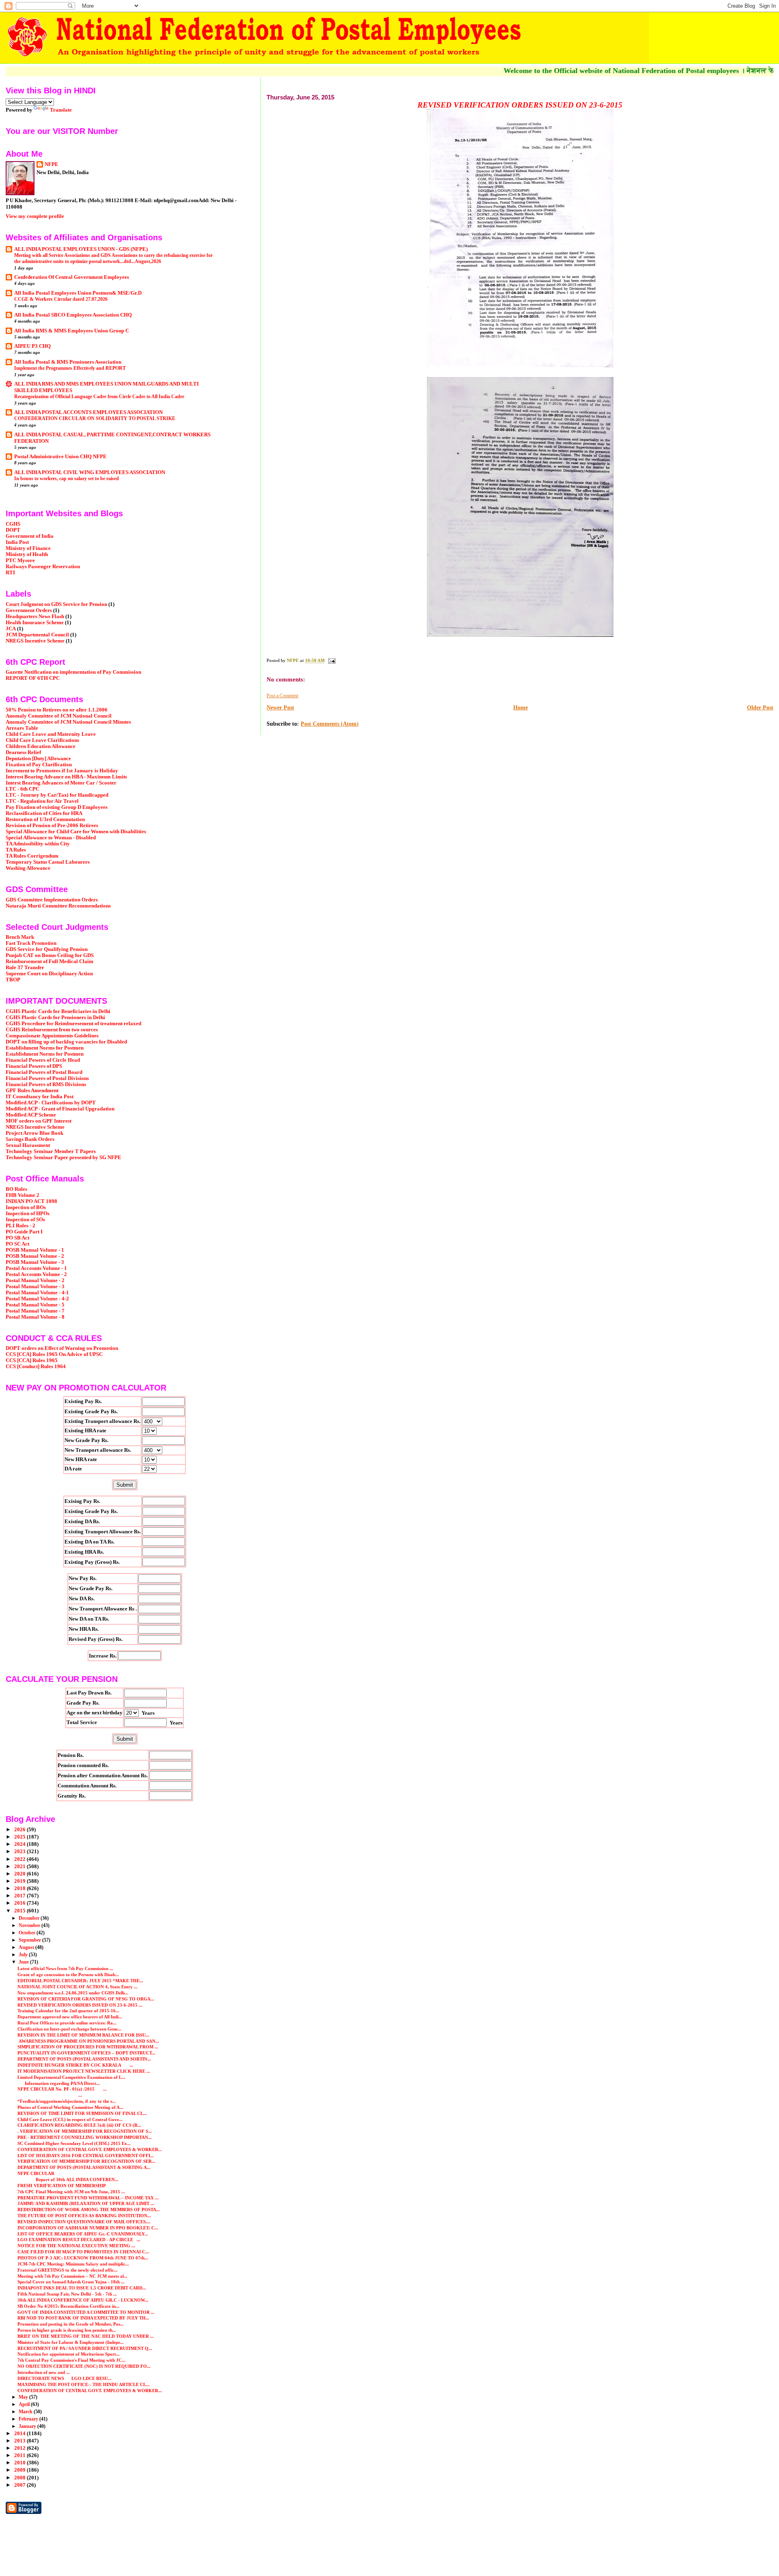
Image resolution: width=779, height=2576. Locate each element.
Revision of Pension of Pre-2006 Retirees (52, 826)
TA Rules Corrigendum (32, 856)
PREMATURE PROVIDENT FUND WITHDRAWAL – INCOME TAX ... (88, 2198)
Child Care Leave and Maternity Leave (51, 734)
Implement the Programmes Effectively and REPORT (70, 368)
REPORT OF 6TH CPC (33, 678)
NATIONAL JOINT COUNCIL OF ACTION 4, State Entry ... (77, 1987)
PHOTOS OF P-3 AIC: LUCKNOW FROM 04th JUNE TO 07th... (83, 2258)
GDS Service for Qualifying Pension (47, 949)
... (50, 2095)
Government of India (30, 536)
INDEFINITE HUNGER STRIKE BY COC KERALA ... (75, 2065)
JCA (11, 629)
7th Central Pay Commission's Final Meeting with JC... (71, 2360)
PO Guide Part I (24, 1232)
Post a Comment (282, 696)
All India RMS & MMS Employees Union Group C (72, 331)
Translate (61, 110)
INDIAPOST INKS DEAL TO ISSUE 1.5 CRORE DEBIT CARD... (82, 2288)
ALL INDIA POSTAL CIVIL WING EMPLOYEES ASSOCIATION (90, 472)
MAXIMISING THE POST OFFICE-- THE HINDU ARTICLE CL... (84, 2384)
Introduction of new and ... (44, 2372)
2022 (20, 1859)
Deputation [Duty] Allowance (38, 759)
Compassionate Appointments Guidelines (52, 1036)
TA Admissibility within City (38, 844)
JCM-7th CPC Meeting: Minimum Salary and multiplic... (73, 2264)
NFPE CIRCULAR (36, 2173)
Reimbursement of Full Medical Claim (49, 961)
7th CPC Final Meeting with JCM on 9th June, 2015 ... (71, 2192)
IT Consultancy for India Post (40, 1097)
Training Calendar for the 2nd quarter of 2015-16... (68, 2011)
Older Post (760, 708)
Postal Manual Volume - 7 (35, 1311)
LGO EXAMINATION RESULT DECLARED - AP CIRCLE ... (79, 2240)
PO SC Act (17, 1244)
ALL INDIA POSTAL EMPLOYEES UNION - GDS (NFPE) (81, 249)
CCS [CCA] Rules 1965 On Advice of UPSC (54, 1354)
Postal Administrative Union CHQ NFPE (60, 457)
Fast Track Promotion (31, 943)
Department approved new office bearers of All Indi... (70, 2017)
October (28, 1933)
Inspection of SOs (25, 1220)
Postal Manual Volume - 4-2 (37, 1299)
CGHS (13, 524)
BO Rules (16, 1189)
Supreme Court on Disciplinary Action (49, 974)
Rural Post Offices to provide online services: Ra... (67, 2023)
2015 (20, 1911)
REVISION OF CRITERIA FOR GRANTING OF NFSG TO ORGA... (86, 1999)
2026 (20, 1830)
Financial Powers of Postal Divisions (47, 1078)
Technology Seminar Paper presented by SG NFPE (63, 1158)
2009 (20, 2470)
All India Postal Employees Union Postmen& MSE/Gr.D (78, 293)
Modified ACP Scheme (31, 1115)
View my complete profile (35, 216)
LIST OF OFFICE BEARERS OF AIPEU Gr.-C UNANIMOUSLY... (83, 2234)
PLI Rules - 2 (20, 1226)
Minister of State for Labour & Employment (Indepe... (71, 2342)
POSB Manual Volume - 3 (35, 1262)
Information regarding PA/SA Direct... (59, 2083)
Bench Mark (20, 937)
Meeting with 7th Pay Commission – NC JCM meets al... (72, 2276)
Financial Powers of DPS (34, 1066)
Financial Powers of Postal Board (44, 1072)
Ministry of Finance (28, 548)
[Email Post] (331, 660)
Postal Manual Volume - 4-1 (37, 1293)
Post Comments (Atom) (330, 724)
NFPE (52, 164)
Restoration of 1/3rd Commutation (45, 819)
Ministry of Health (27, 554)
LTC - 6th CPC (23, 789)
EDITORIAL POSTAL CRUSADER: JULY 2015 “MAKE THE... (80, 1981)
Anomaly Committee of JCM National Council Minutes (68, 722)
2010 (20, 2463)
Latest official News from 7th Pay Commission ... (65, 1968)
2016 (20, 1903)
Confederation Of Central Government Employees (72, 277)
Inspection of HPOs (28, 1214)
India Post (17, 542)
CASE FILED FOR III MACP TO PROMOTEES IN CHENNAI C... (83, 2252)
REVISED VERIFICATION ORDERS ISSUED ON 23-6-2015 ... (80, 2005)
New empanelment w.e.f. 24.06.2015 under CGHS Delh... (73, 1993)
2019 (20, 1881)
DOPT (13, 530)
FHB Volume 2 (23, 1195)
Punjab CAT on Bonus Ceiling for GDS (50, 955)
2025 (20, 1837)
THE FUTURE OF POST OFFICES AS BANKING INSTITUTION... (84, 2216)
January (28, 2426)
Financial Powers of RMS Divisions (46, 1084)
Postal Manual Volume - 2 (35, 1280)
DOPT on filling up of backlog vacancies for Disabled (66, 1042)
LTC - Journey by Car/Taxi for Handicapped (57, 795)
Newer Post (280, 708)
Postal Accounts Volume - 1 (36, 1268)
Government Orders (29, 610)
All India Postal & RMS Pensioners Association (68, 362)
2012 (20, 2448)
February (29, 2419)
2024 (20, 1844)
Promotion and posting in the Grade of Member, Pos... (71, 2324)
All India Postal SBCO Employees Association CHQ (73, 315)
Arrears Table (22, 728)
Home (521, 708)
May (24, 2397)
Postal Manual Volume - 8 (35, 1317)
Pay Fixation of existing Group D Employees (57, 807)
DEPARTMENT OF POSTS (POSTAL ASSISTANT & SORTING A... (84, 2167)
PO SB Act (17, 1238)
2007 (20, 2485)
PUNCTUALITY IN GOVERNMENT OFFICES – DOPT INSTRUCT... (86, 2053)
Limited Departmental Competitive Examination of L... (71, 2077)
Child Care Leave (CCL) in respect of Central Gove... (70, 2119)
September (30, 1940)
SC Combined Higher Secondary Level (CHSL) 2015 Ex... (74, 2143)
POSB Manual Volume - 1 (35, 1250)
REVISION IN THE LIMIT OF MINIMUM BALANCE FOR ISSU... (83, 2035)
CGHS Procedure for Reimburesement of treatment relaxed (73, 1024)
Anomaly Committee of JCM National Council (59, 716)
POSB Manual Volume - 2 (35, 1256)
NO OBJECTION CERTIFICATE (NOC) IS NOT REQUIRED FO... (84, 2366)
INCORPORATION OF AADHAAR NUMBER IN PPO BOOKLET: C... (88, 2228)
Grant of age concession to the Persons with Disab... (68, 1975)
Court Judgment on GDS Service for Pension (56, 604)
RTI (10, 573)
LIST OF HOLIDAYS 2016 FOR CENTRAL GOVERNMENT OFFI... (86, 2156)
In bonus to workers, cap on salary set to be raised (67, 479)
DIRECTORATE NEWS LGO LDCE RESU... (65, 2378)
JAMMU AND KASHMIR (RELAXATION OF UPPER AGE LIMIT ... (86, 2203)
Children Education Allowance (41, 746)
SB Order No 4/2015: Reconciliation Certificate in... (68, 2306)
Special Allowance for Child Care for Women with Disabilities (76, 832)
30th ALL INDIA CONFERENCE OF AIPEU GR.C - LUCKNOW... (83, 2300)
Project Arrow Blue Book (34, 1133)
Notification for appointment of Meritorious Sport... (69, 2354)
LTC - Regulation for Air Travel (42, 801)
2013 (20, 2441)
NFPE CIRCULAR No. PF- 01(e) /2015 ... (62, 2089)
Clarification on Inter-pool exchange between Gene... (69, 2029)
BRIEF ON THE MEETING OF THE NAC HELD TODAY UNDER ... (86, 2336)
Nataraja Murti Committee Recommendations (58, 906)
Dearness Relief (23, 752)
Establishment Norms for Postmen (45, 1048)
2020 (20, 1874)
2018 (20, 1888)
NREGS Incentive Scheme (35, 641)
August (27, 1947)
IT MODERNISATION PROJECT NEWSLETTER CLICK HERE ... (84, 2071)
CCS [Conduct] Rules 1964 (36, 1367)
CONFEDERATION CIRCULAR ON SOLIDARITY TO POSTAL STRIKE (95, 418)
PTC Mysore (20, 560)
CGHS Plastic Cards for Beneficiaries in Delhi (58, 1011)
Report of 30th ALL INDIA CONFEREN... (68, 2179)
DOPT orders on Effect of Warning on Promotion (62, 1348)
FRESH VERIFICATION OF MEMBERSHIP (62, 2186)
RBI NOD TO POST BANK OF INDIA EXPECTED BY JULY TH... (83, 2318)
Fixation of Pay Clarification (39, 765)
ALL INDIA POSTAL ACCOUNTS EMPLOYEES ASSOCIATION (88, 412)
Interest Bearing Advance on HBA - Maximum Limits (66, 777)
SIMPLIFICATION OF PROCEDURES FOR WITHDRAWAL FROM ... (88, 2047)
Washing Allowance (28, 868)
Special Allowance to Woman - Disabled (51, 838)
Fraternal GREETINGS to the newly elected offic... (68, 2270)
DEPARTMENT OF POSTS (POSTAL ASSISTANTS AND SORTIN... (84, 2059)
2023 (20, 1852)
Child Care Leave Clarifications (42, 740)
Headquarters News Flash (35, 617)
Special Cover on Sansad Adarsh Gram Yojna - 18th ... (71, 2282)
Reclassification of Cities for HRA (44, 813)
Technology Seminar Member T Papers (51, 1151)
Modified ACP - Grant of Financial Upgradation (60, 1109)
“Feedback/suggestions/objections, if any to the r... (67, 2101)
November (30, 1925)
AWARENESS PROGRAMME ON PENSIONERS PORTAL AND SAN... (88, 2041)
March (26, 2412)
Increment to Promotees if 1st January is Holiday (62, 771)
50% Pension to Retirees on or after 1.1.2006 (57, 710)
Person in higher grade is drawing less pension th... (67, 2330)
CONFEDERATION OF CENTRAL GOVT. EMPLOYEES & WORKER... (90, 2149)
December (30, 1918)
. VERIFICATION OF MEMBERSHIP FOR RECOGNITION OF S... (85, 2131)
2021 (20, 1867)
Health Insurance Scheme (35, 623)
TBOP (13, 980)
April (25, 2404)
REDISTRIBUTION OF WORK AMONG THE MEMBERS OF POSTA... (89, 2210)
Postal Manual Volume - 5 (35, 1305)
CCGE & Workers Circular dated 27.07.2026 (61, 299)
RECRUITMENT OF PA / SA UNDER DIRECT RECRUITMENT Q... (85, 2348)
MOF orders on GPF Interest (39, 1121)
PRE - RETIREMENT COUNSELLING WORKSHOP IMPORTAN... (85, 2137)
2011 (20, 2455)
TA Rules (16, 850)
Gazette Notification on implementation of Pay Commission (73, 672)
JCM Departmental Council (37, 635)
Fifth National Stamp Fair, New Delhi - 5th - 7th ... (67, 2294)
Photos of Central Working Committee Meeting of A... (70, 2107)
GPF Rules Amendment (32, 1091)
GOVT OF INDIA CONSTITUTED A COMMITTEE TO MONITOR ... (86, 2312)
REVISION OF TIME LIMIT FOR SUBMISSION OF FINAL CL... (82, 2113)
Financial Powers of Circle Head (43, 1060)
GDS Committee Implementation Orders (52, 900)
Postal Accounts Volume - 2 (36, 1274)
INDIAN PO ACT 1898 (31, 1201)
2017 (20, 1896)
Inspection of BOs (26, 1207)
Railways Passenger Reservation (43, 567)
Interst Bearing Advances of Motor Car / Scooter (61, 783)
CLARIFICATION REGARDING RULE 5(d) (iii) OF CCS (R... (79, 2125)
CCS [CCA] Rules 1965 (32, 1360)
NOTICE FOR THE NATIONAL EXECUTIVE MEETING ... (76, 2246)
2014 (20, 2434)
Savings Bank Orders (30, 1139)
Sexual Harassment (28, 1145)
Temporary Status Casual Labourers (48, 862)
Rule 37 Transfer (25, 968)
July (24, 1955)
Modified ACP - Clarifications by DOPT (51, 1103)
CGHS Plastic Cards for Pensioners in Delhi (55, 1017)
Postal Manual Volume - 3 (35, 1287)
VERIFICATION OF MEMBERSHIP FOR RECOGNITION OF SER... (86, 2161)
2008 (20, 2478)
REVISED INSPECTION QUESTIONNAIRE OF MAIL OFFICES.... (84, 2222)
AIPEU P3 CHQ (32, 346)
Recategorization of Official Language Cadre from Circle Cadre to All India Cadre (99, 397)
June (24, 1962)
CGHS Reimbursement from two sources (52, 1030)
